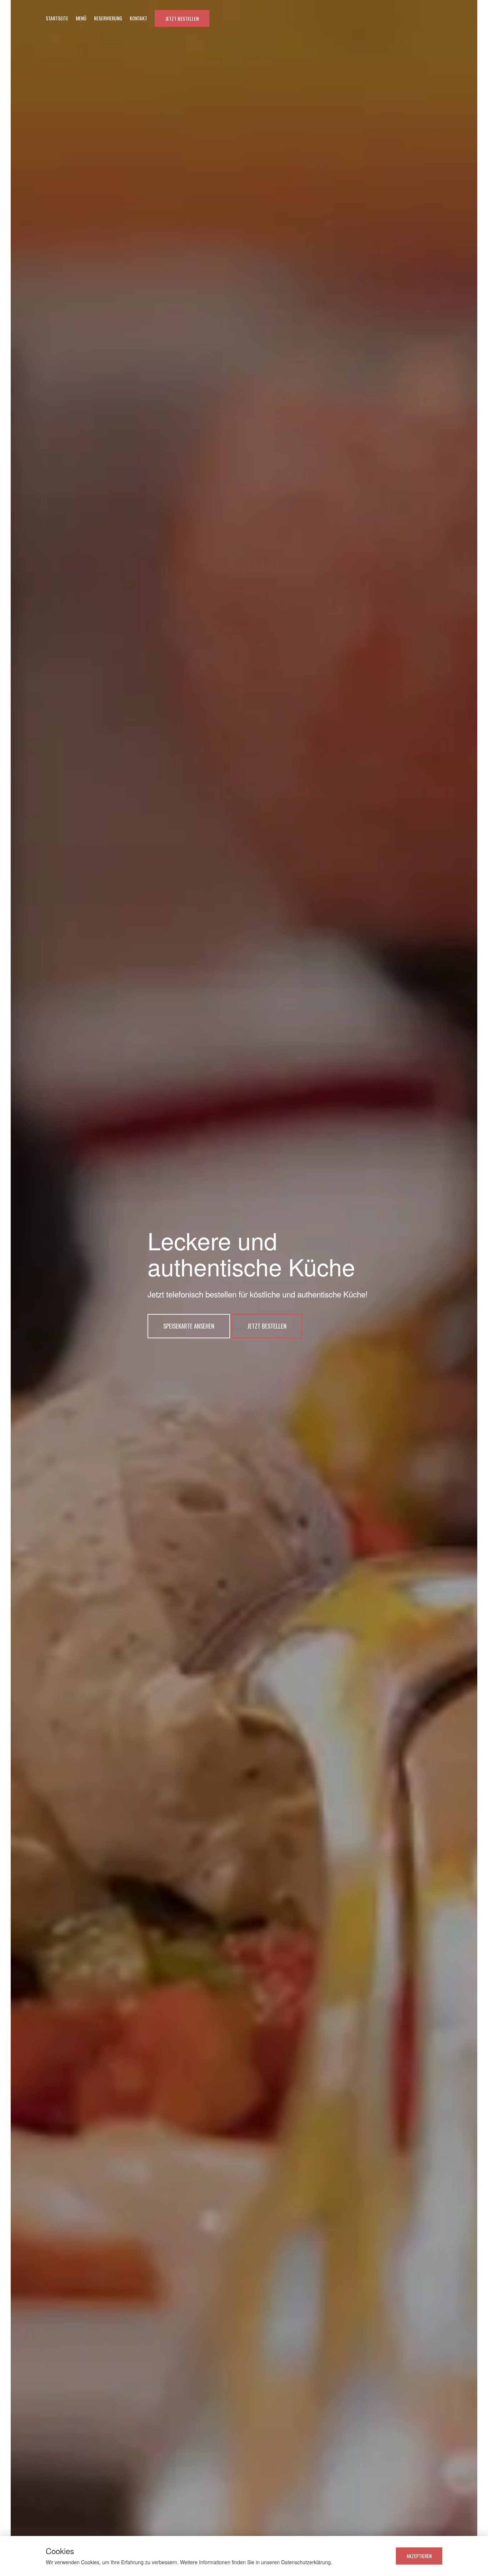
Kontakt (138, 18)
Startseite (57, 18)
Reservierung (108, 18)
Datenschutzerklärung (306, 2562)
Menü (81, 18)
